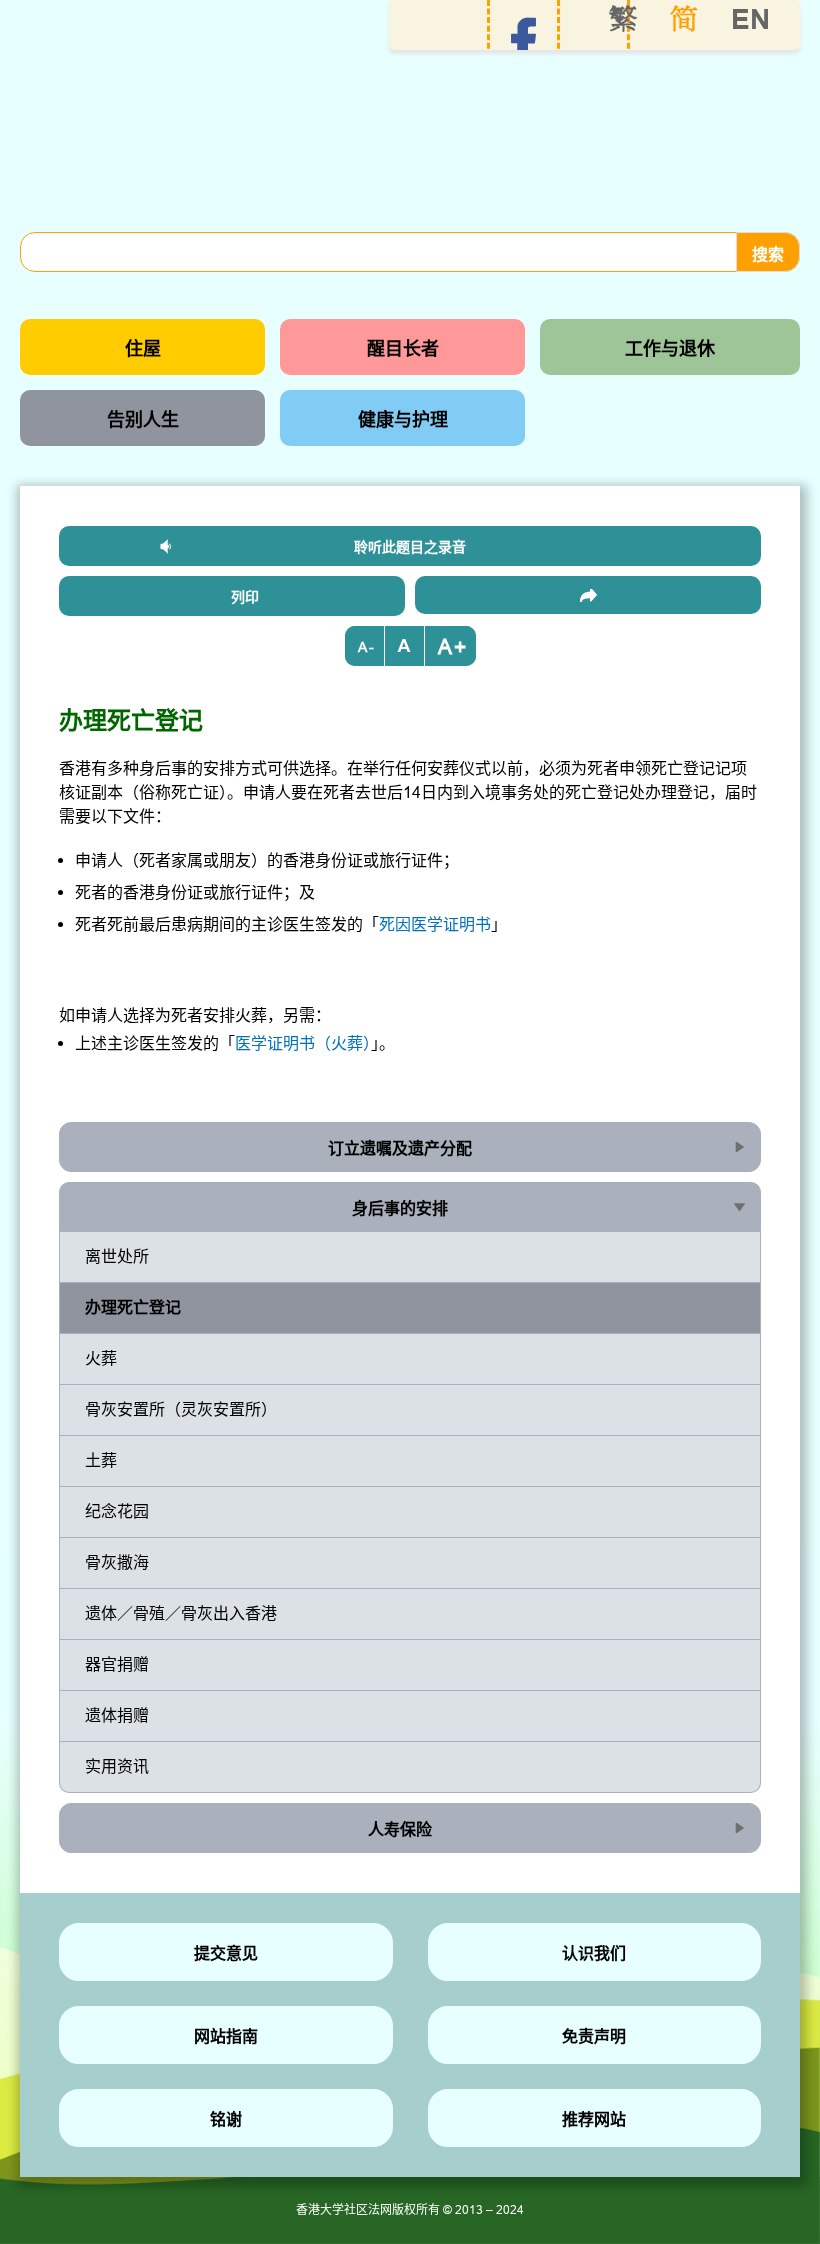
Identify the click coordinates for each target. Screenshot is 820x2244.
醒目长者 (403, 348)
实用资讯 (117, 1766)
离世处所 (117, 1256)
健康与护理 (403, 419)
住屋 (143, 348)
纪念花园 (117, 1511)
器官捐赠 (117, 1664)
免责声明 (594, 2036)
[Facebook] (523, 41)
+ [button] (460, 647)
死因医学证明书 (435, 924)
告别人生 (143, 419)
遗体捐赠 (117, 1715)
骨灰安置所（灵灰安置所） (181, 1409)
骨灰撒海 (117, 1562)
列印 (245, 597)
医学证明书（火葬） (303, 1043)
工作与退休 (670, 348)
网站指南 (226, 2036)
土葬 (101, 1460)
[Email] (588, 595)
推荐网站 (594, 2119)
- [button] (371, 647)
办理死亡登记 (133, 1307)
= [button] (405, 646)
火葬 (101, 1358)
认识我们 (594, 1953)
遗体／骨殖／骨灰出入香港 (181, 1613)
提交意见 (226, 1953)
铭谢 (226, 2119)
